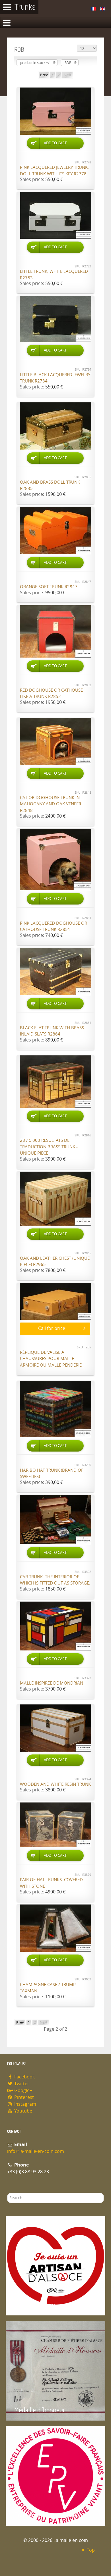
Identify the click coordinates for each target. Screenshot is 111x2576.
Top (90, 2550)
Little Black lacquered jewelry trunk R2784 (55, 378)
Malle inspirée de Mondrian (52, 1683)
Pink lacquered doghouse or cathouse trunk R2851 (54, 927)
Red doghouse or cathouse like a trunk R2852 (51, 694)
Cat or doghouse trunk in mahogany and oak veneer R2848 (51, 804)
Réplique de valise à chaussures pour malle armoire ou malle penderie (51, 1359)
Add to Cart (55, 143)
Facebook (24, 2077)
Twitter (21, 2084)
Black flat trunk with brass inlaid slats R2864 (52, 1031)
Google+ (23, 2090)
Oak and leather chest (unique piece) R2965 (55, 1262)
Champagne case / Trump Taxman (48, 1988)
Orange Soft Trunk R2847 (49, 587)
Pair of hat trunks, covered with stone (51, 1883)
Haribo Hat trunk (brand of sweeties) (52, 1474)
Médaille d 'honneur (40, 2410)
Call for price (52, 1328)
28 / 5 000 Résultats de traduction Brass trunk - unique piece (49, 1147)
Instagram (25, 2104)
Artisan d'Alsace (35, 2304)
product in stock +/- (35, 63)
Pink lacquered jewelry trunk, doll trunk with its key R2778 (54, 171)
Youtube (23, 2111)
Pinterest (23, 2097)
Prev (44, 75)
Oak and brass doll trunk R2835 (50, 486)
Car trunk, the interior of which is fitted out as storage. (55, 1580)
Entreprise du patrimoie (45, 2515)
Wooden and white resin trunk (55, 1784)
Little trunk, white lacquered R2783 (54, 275)
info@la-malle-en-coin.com (36, 2151)
